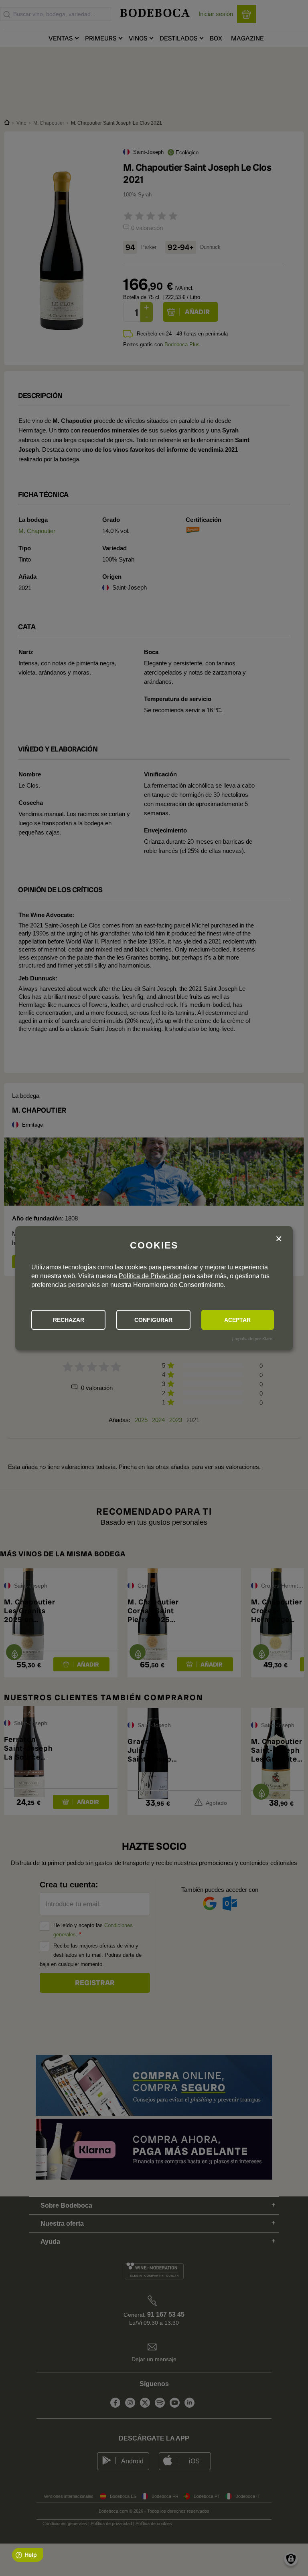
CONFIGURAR (153, 1320)
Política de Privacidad (150, 1276)
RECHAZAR (69, 1320)
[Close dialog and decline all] (279, 1239)
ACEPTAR (237, 1320)
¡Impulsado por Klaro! (253, 1339)
